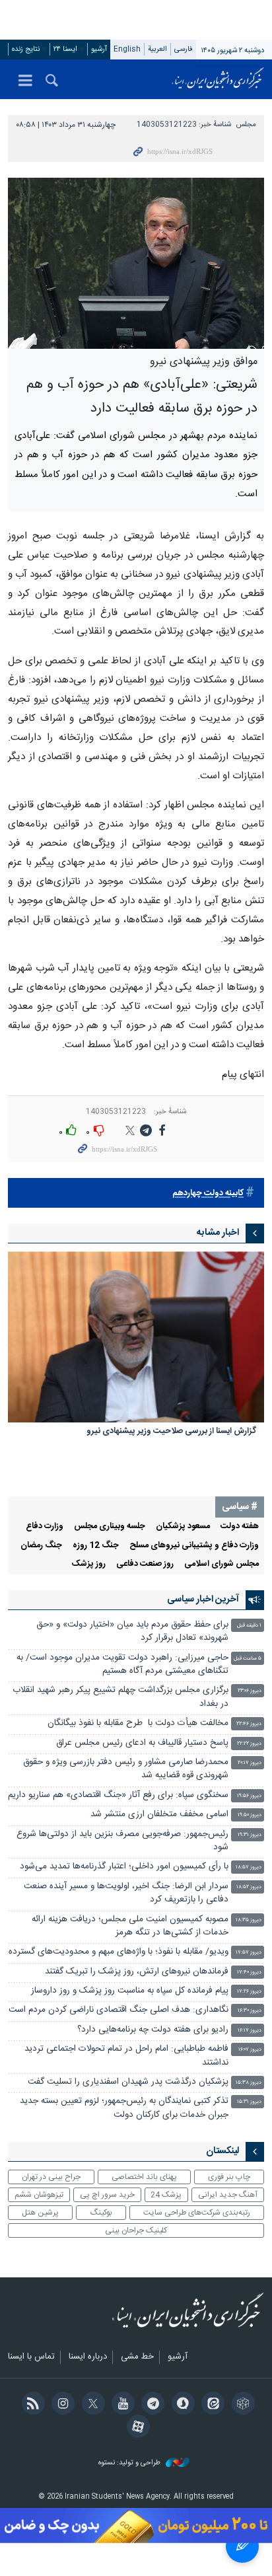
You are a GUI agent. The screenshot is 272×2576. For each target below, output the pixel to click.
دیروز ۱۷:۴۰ (249, 1972)
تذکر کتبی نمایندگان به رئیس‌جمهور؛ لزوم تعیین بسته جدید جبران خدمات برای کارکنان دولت (124, 2108)
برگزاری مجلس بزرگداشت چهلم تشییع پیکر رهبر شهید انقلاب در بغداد (120, 1697)
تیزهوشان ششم (39, 2195)
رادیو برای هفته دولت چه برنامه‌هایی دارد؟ (153, 2030)
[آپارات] (136, 2428)
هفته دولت (240, 1527)
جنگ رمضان (41, 1546)
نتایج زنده (26, 49)
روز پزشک (89, 1564)
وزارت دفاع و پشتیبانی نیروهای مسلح (194, 1546)
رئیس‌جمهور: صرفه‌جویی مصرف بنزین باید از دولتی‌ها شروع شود (122, 1841)
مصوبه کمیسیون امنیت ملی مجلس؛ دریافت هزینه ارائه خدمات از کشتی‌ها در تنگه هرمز (130, 1926)
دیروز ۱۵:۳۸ (249, 2083)
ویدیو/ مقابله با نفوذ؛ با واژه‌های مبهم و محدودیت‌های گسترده (119, 1952)
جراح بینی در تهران (51, 2177)
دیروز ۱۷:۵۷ (249, 1953)
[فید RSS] (31, 2405)
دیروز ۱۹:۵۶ (249, 1796)
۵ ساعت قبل (248, 1659)
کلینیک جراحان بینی (136, 2230)
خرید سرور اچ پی (107, 2195)
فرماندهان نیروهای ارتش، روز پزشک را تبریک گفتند (137, 1972)
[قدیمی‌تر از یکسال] (136, 1337)
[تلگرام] (151, 2405)
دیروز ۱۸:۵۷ (249, 1867)
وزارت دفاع (45, 1527)
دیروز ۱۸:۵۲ (249, 1887)
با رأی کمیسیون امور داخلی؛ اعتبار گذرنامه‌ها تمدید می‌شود (124, 1867)
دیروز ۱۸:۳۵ (249, 1920)
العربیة (157, 49)
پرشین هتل (40, 2213)
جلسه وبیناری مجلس (110, 1527)
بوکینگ (101, 2213)
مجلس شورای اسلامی (221, 1564)
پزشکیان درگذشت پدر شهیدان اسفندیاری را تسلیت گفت (128, 2082)
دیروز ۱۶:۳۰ (250, 2011)
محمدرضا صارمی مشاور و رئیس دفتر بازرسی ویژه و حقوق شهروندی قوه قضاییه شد (126, 1769)
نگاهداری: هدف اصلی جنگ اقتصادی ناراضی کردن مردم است (119, 2010)
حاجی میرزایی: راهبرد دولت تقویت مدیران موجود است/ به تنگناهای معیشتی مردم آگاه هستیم (122, 1665)
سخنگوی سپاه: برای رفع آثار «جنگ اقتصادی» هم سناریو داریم (118, 1795)
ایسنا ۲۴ (65, 49)
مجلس (246, 125)
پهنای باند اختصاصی (144, 2177)
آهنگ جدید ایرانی (228, 2195)
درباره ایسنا (88, 2357)
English (127, 49)
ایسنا (218, 79)
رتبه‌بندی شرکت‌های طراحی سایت (197, 2213)
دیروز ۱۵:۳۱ (249, 2102)
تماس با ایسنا (31, 2357)
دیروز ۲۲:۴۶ (249, 1724)
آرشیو (99, 49)
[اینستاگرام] (61, 2405)
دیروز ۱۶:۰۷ (250, 2050)
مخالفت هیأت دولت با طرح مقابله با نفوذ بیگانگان (138, 1723)
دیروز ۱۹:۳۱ (250, 1835)
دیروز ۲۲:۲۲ (249, 1744)
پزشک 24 (166, 2195)
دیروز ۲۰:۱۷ (250, 1763)
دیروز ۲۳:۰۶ (250, 1691)
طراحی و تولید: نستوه (130, 2463)
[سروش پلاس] (181, 2405)
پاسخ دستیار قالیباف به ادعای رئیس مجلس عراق (142, 1743)
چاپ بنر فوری (229, 2177)
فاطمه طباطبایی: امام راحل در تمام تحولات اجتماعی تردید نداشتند (126, 2056)
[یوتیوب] (121, 2405)
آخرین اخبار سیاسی (203, 1600)
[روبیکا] (241, 2405)
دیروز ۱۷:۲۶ (249, 1992)
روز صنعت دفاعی (145, 1564)
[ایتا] (211, 2405)
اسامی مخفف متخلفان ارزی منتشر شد (159, 1815)
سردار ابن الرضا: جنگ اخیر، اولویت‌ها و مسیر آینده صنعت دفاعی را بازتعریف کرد (126, 1893)
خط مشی (137, 2357)
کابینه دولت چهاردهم (208, 1194)
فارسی (184, 49)
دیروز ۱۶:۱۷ (250, 2031)
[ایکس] (91, 2405)
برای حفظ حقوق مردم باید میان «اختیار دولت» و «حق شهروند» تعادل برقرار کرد (132, 1632)
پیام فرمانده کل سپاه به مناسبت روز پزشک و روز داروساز (130, 1991)
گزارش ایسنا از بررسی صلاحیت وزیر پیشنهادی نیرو (171, 1432)
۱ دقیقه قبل (249, 1626)
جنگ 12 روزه (96, 1546)
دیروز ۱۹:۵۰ (250, 1815)
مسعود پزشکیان (183, 1527)
